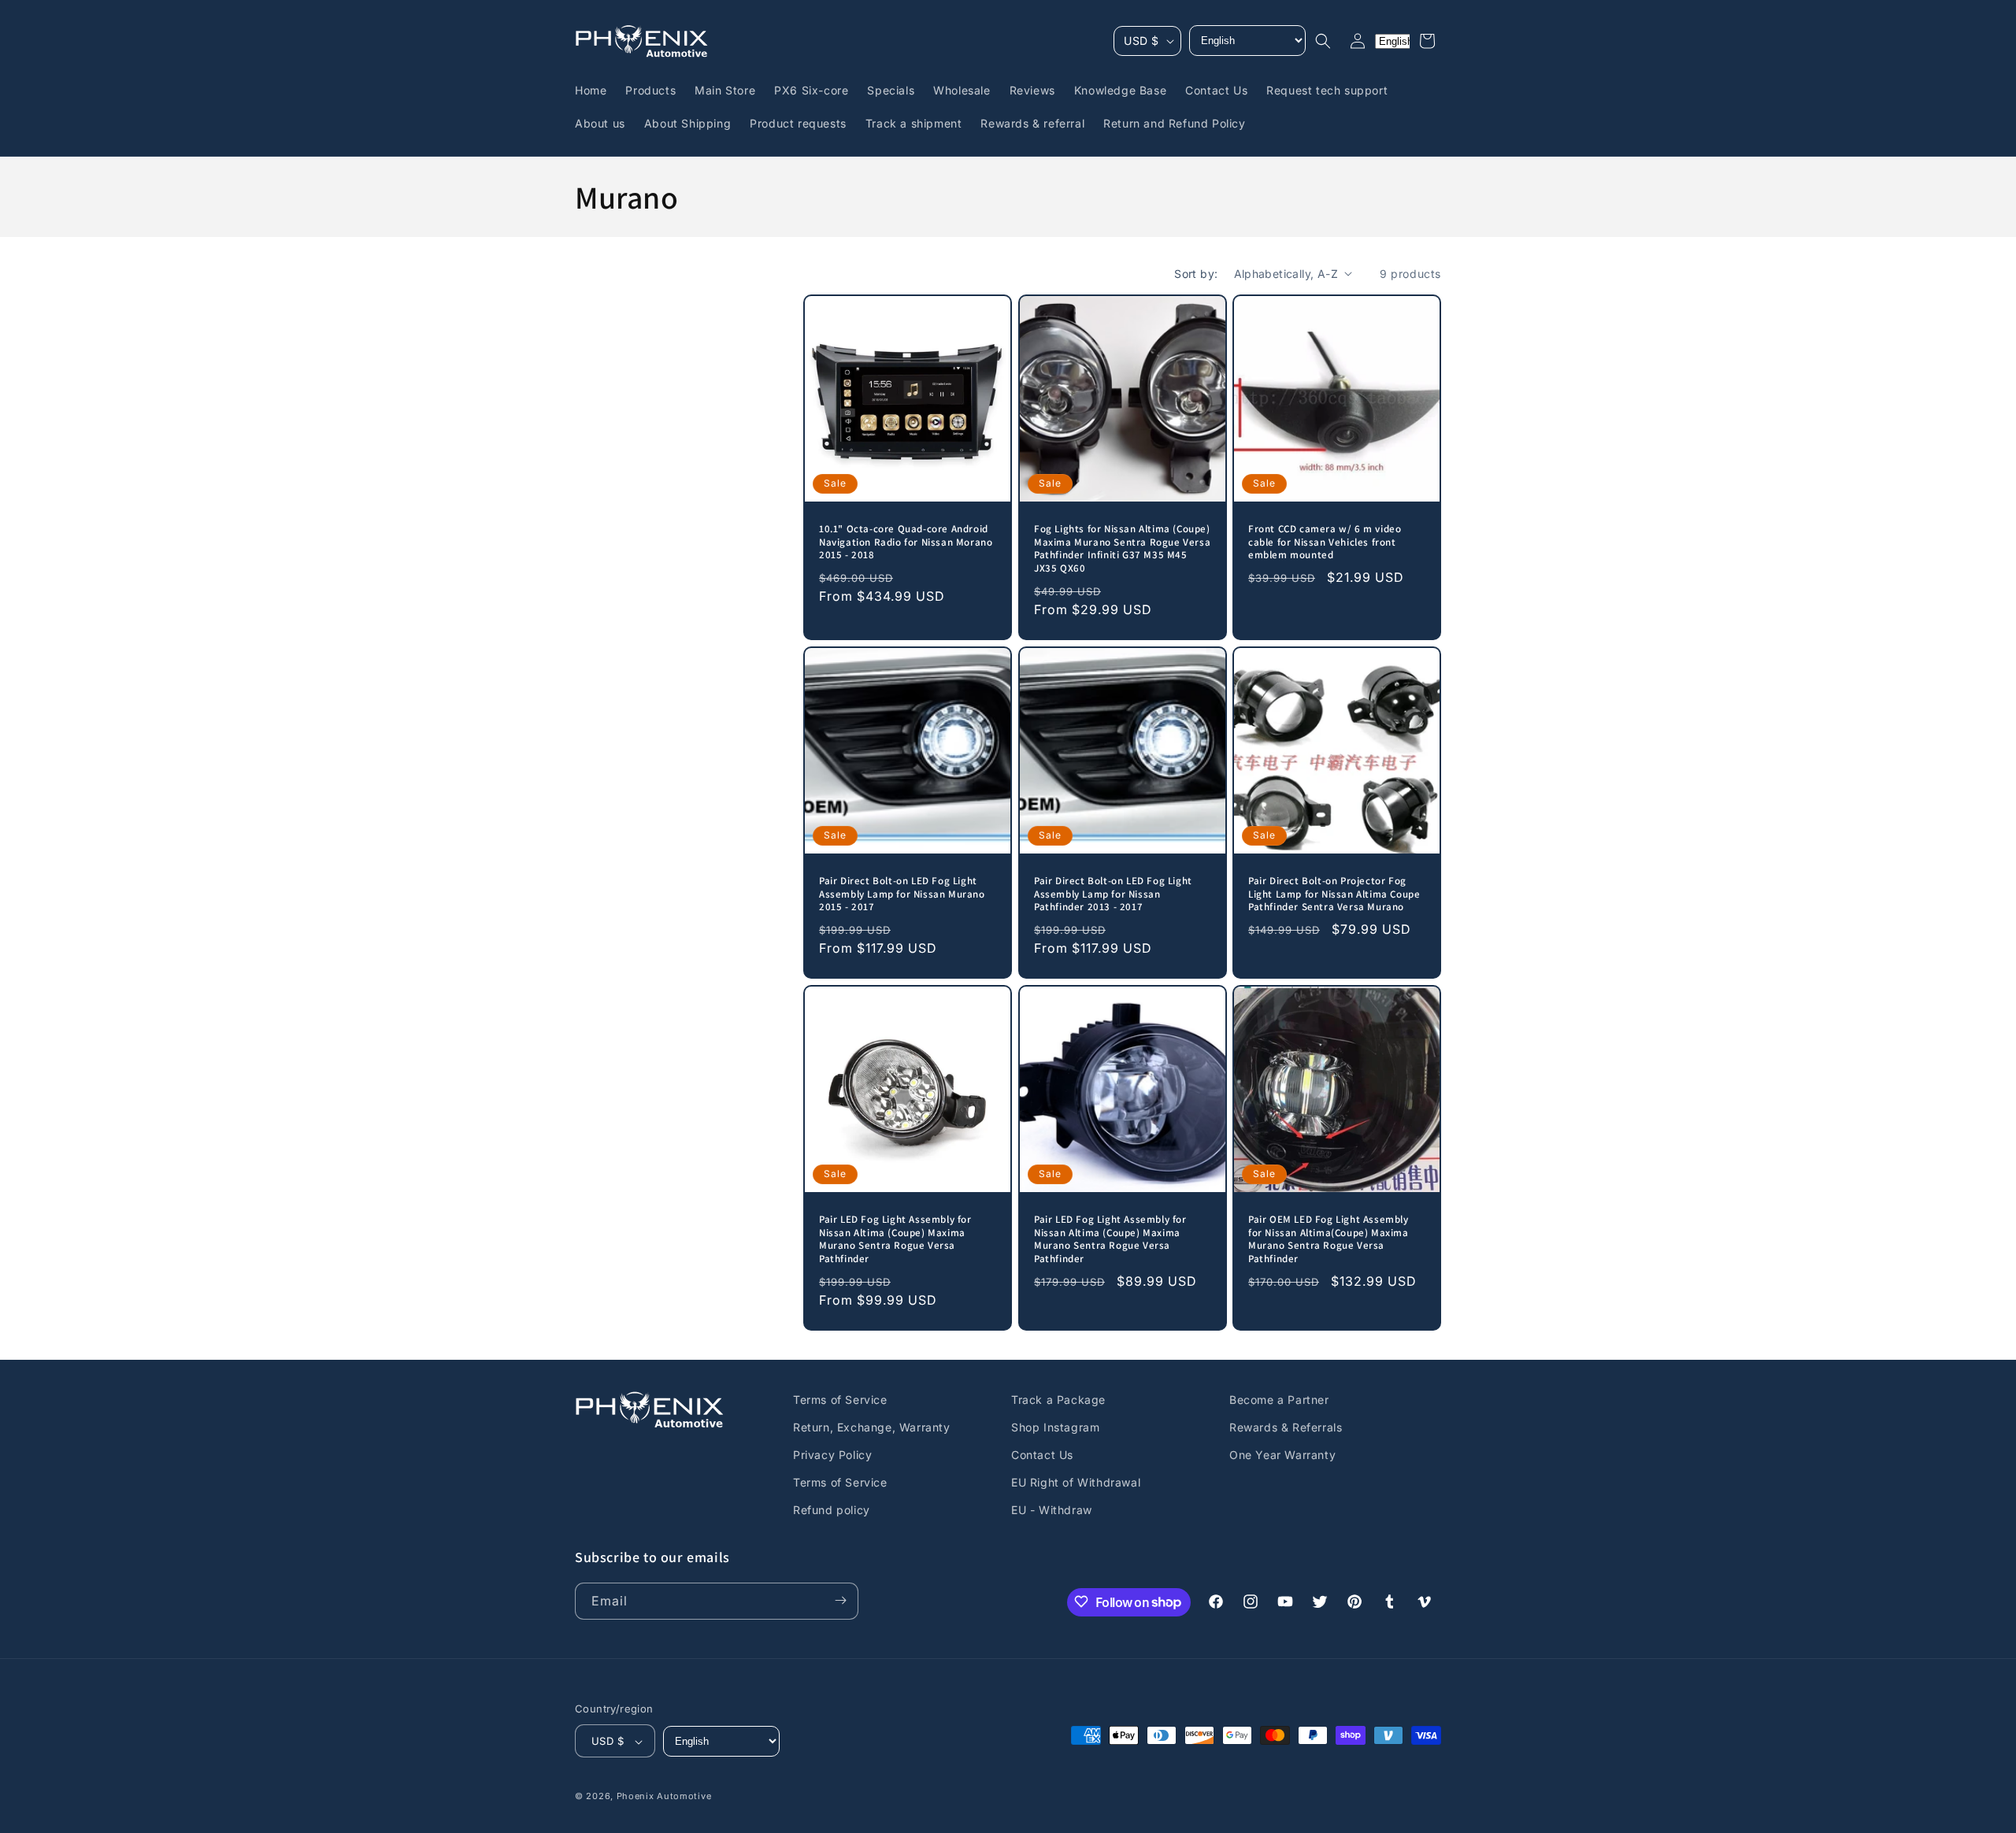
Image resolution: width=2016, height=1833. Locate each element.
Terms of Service (840, 1400)
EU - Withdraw (1052, 1511)
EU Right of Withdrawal (1076, 1482)
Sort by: (1196, 274)
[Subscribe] (840, 1600)
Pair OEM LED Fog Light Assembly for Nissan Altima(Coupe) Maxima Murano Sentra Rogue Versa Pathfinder (1329, 1240)
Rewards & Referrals (1286, 1427)
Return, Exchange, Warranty (872, 1427)
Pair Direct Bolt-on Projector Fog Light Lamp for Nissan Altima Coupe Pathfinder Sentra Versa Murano (1334, 894)
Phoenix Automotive (664, 1797)
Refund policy (832, 1511)
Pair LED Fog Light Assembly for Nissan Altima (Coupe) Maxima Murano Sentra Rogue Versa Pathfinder (895, 1240)
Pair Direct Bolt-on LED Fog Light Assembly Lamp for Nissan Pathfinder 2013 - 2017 (1113, 894)
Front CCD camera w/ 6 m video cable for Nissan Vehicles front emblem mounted (1325, 542)
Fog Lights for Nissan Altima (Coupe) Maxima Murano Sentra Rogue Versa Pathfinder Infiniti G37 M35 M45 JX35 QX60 (1122, 549)
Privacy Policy (832, 1455)
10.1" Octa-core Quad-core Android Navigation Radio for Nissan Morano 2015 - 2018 (906, 542)
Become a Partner (1279, 1400)
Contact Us (1042, 1455)
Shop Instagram (1055, 1427)
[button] (1323, 41)
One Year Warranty (1282, 1455)
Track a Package (1058, 1400)
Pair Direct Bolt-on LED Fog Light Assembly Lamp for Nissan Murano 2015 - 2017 (902, 894)
